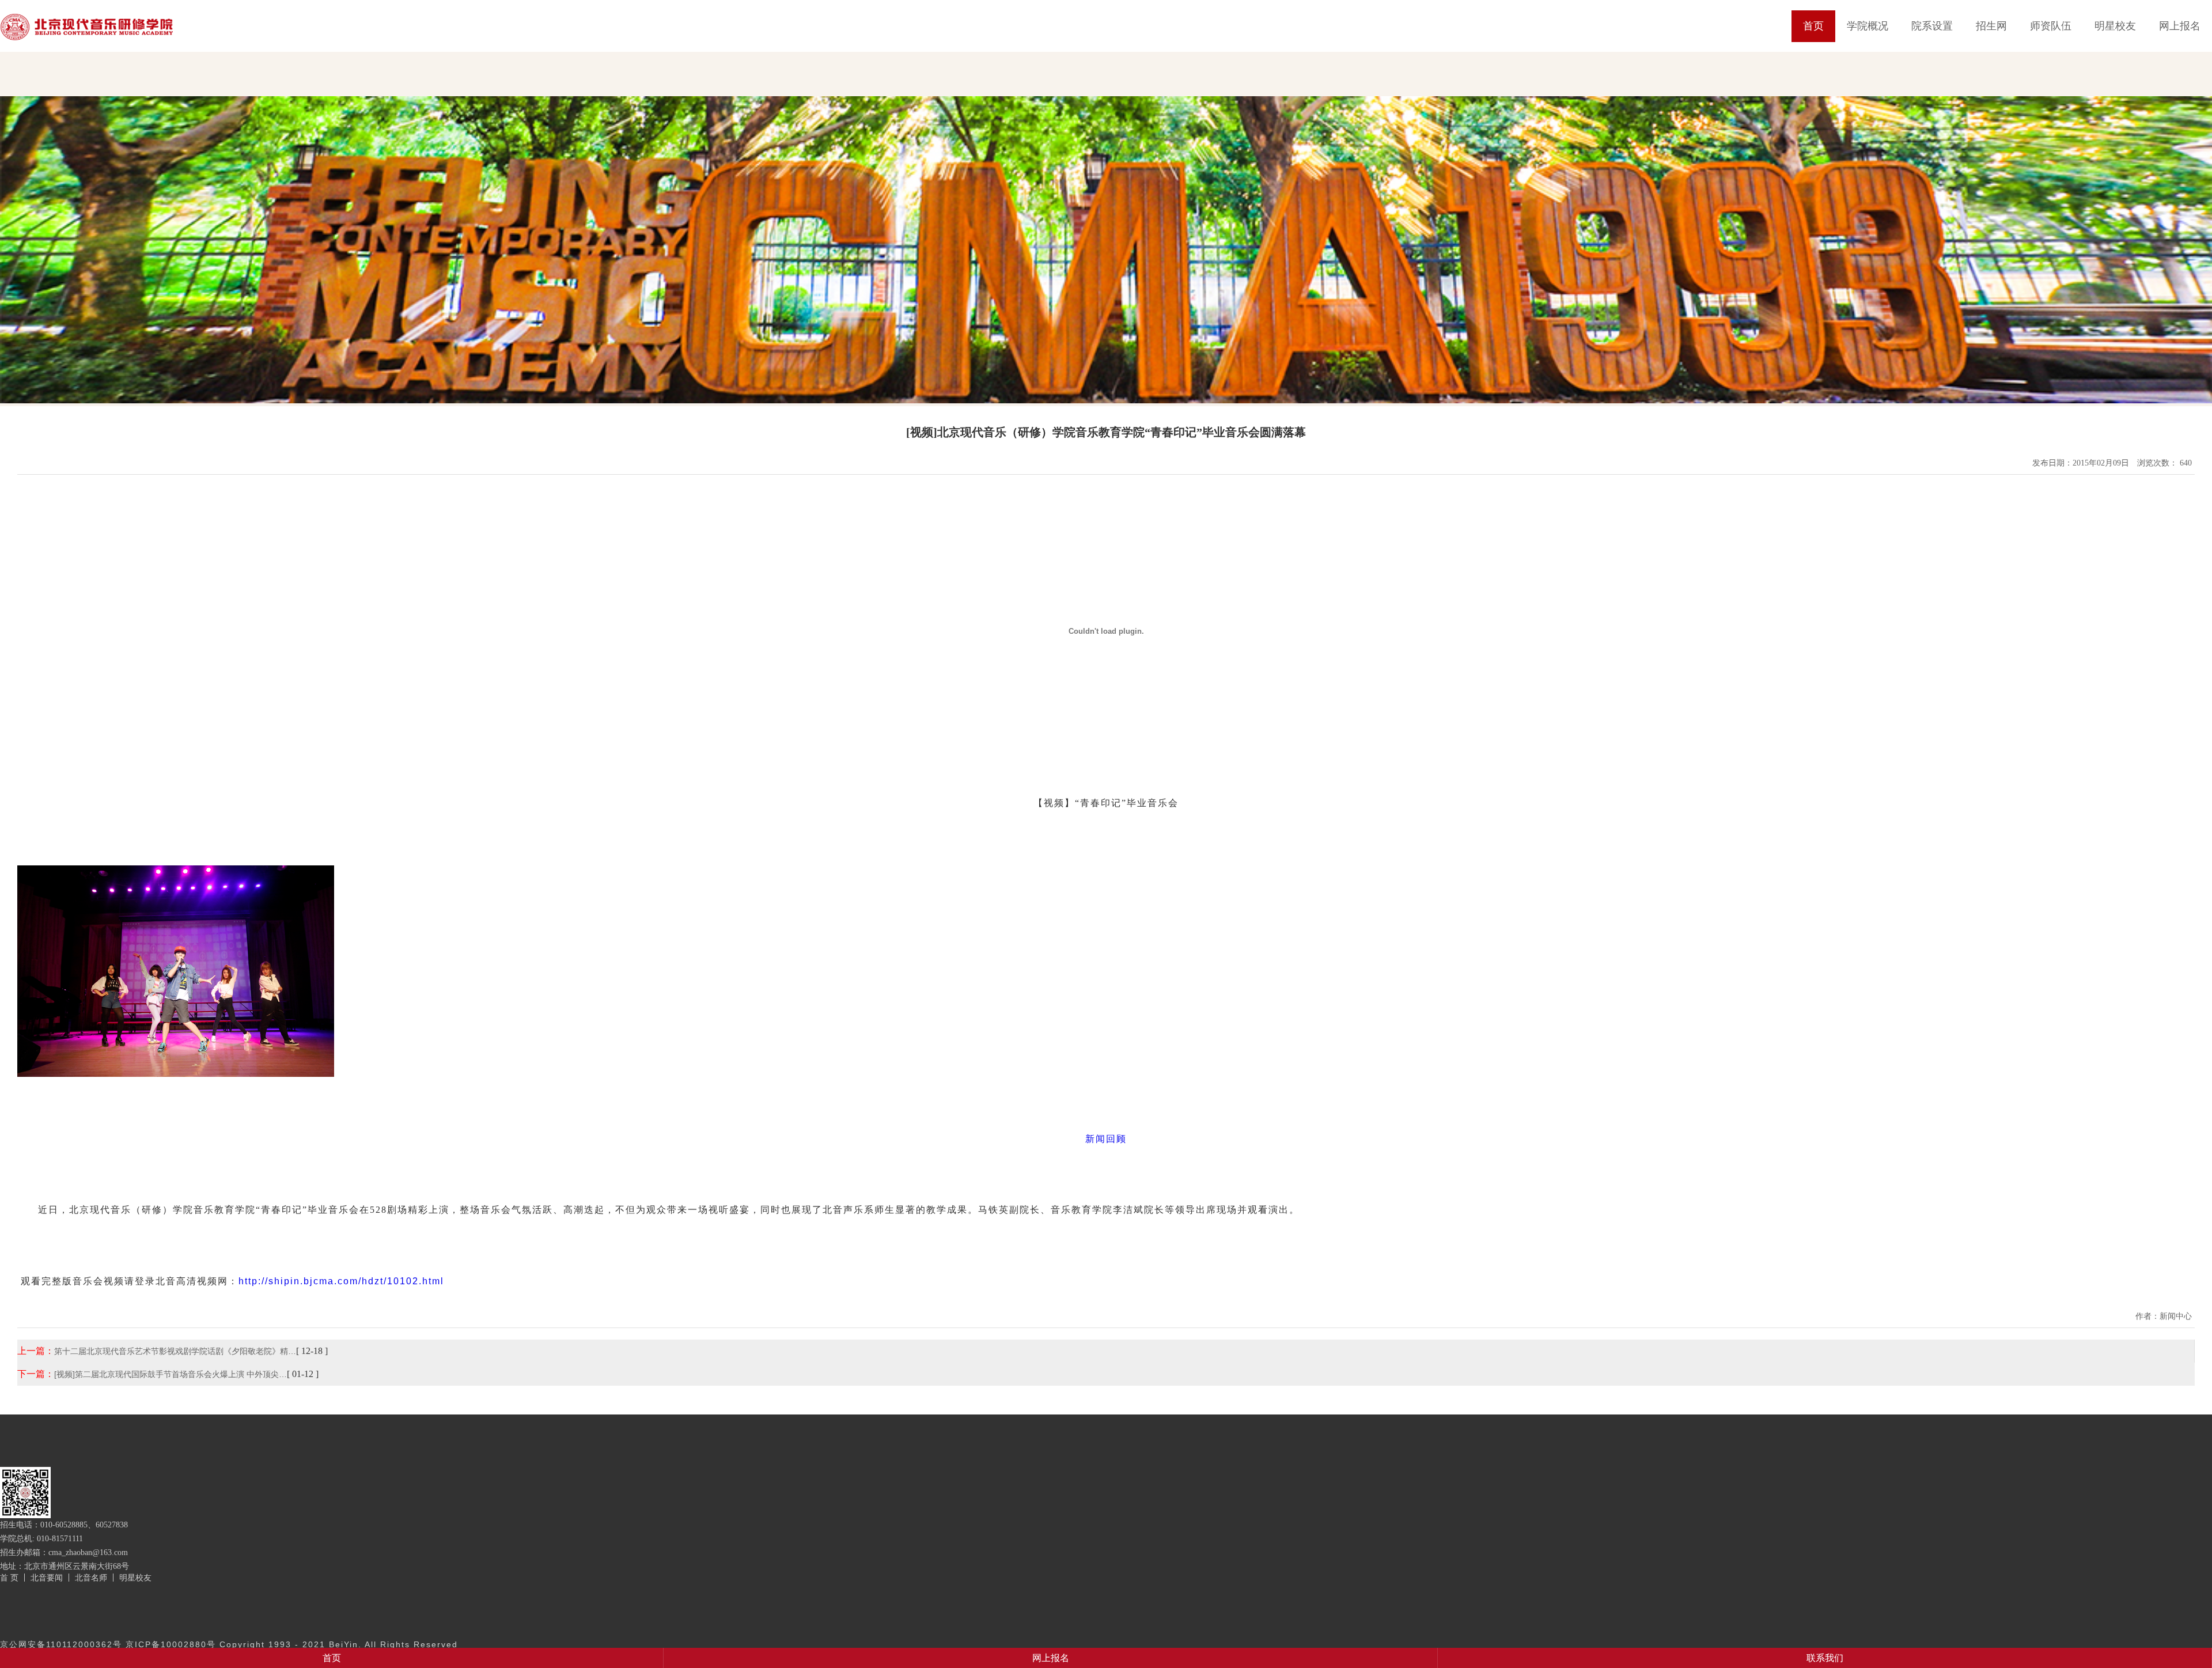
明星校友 (2115, 26)
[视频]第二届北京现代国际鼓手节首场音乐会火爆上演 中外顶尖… (171, 1374)
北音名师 (91, 1578)
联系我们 (1825, 1658)
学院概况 (1868, 26)
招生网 (1991, 26)
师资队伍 (2051, 26)
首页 (1813, 26)
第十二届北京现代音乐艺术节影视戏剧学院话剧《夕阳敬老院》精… (175, 1351)
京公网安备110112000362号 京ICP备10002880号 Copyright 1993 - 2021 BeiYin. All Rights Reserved (229, 1644)
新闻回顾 (1106, 1139)
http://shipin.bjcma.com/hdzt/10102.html (341, 1281)
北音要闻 (47, 1578)
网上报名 (2180, 26)
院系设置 (1932, 26)
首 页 (9, 1578)
